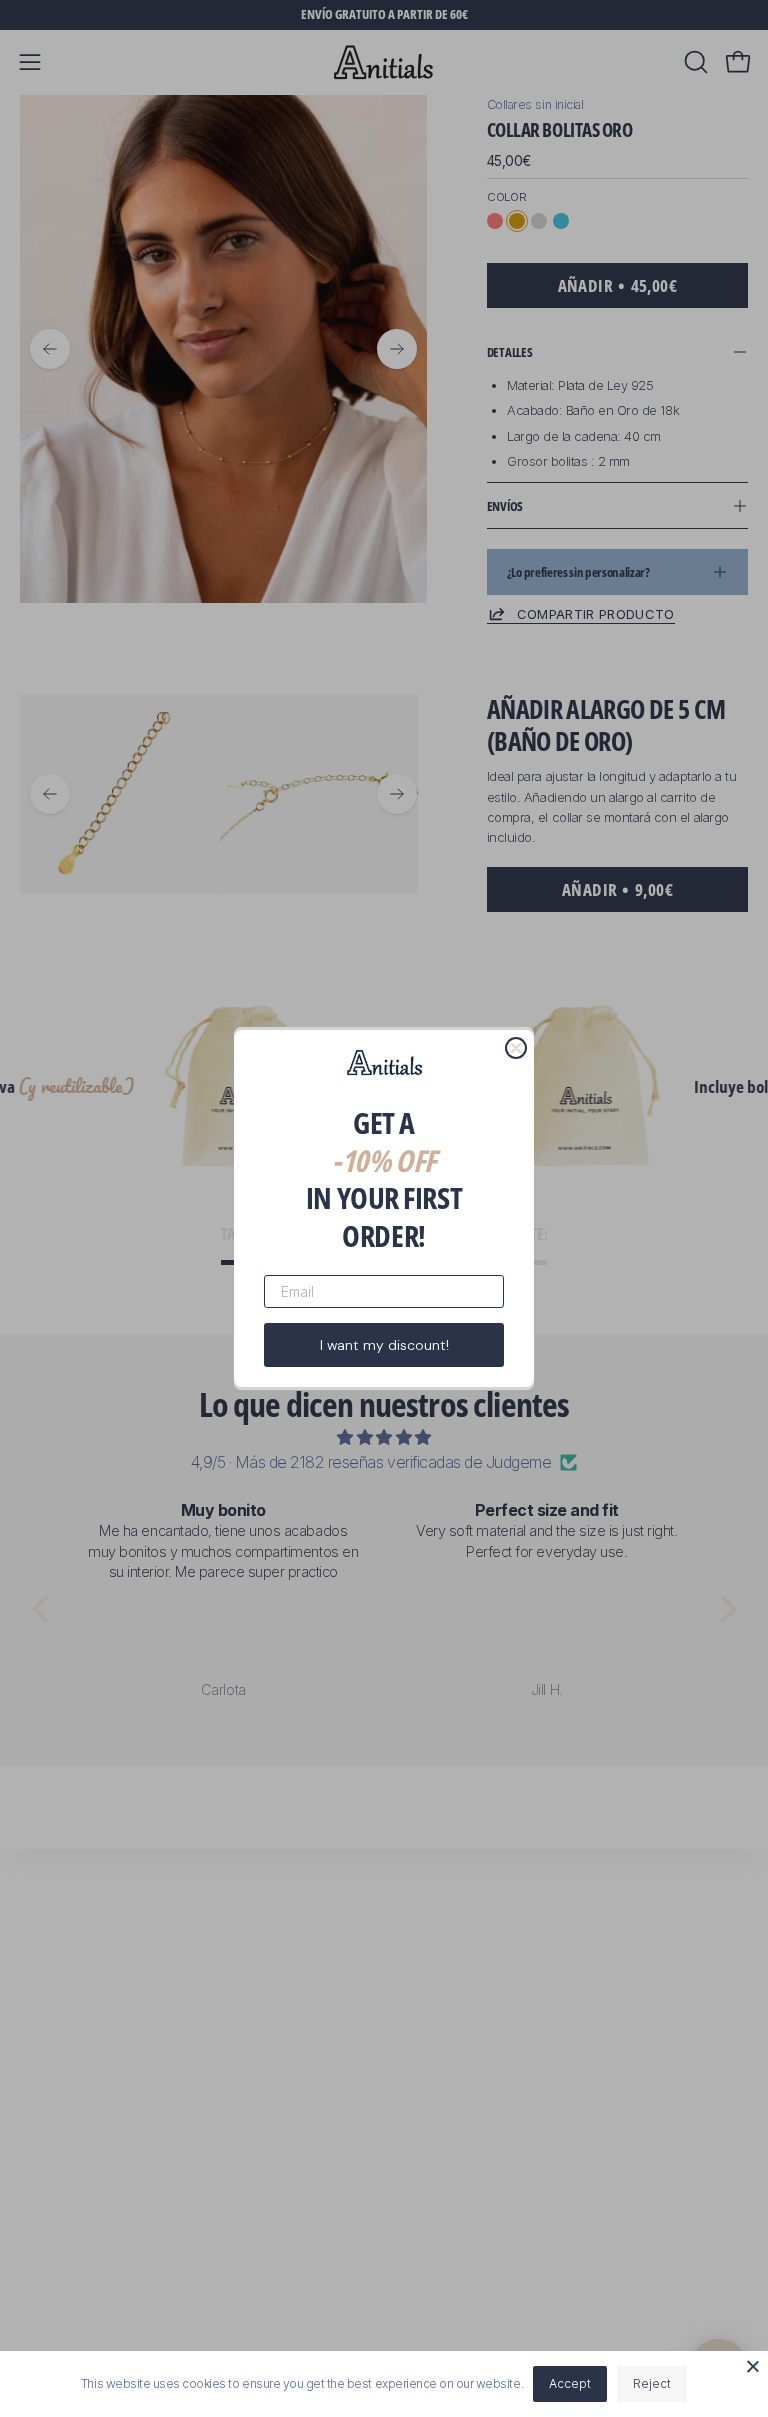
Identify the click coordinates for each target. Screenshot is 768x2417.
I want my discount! (384, 1345)
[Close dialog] (516, 1048)
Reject (652, 2383)
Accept (570, 2383)
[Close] (753, 2366)
